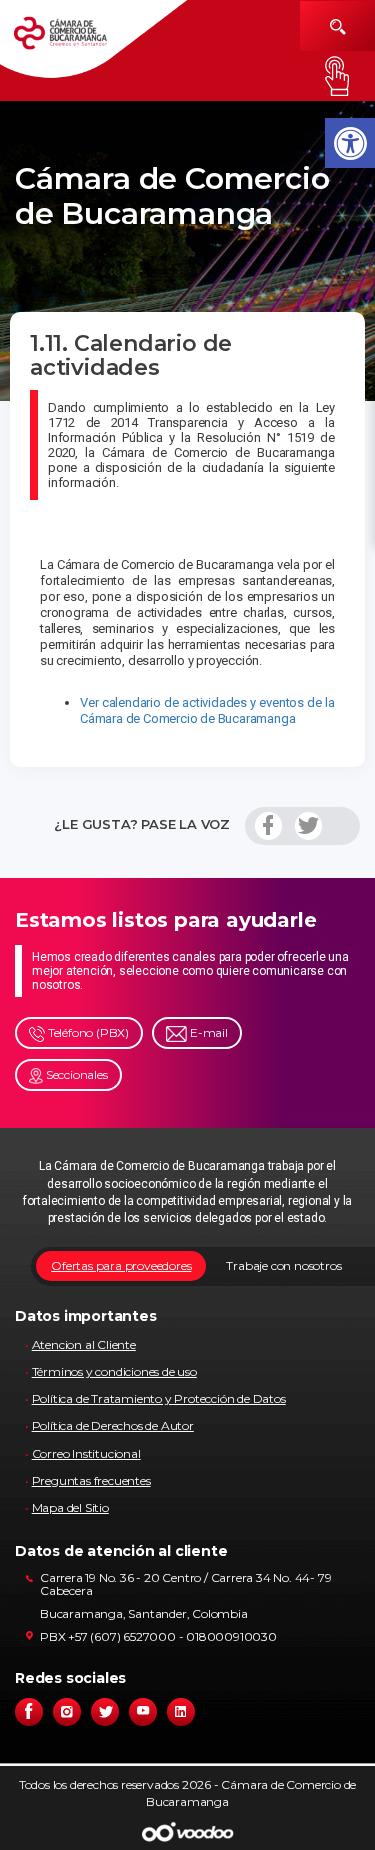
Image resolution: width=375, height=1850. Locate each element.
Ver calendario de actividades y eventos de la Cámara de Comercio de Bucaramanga (207, 710)
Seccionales (75, 1074)
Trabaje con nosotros (283, 1265)
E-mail (207, 1032)
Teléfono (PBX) (87, 1032)
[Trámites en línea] (337, 76)
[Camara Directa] (75, 39)
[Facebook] (268, 826)
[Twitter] (308, 826)
